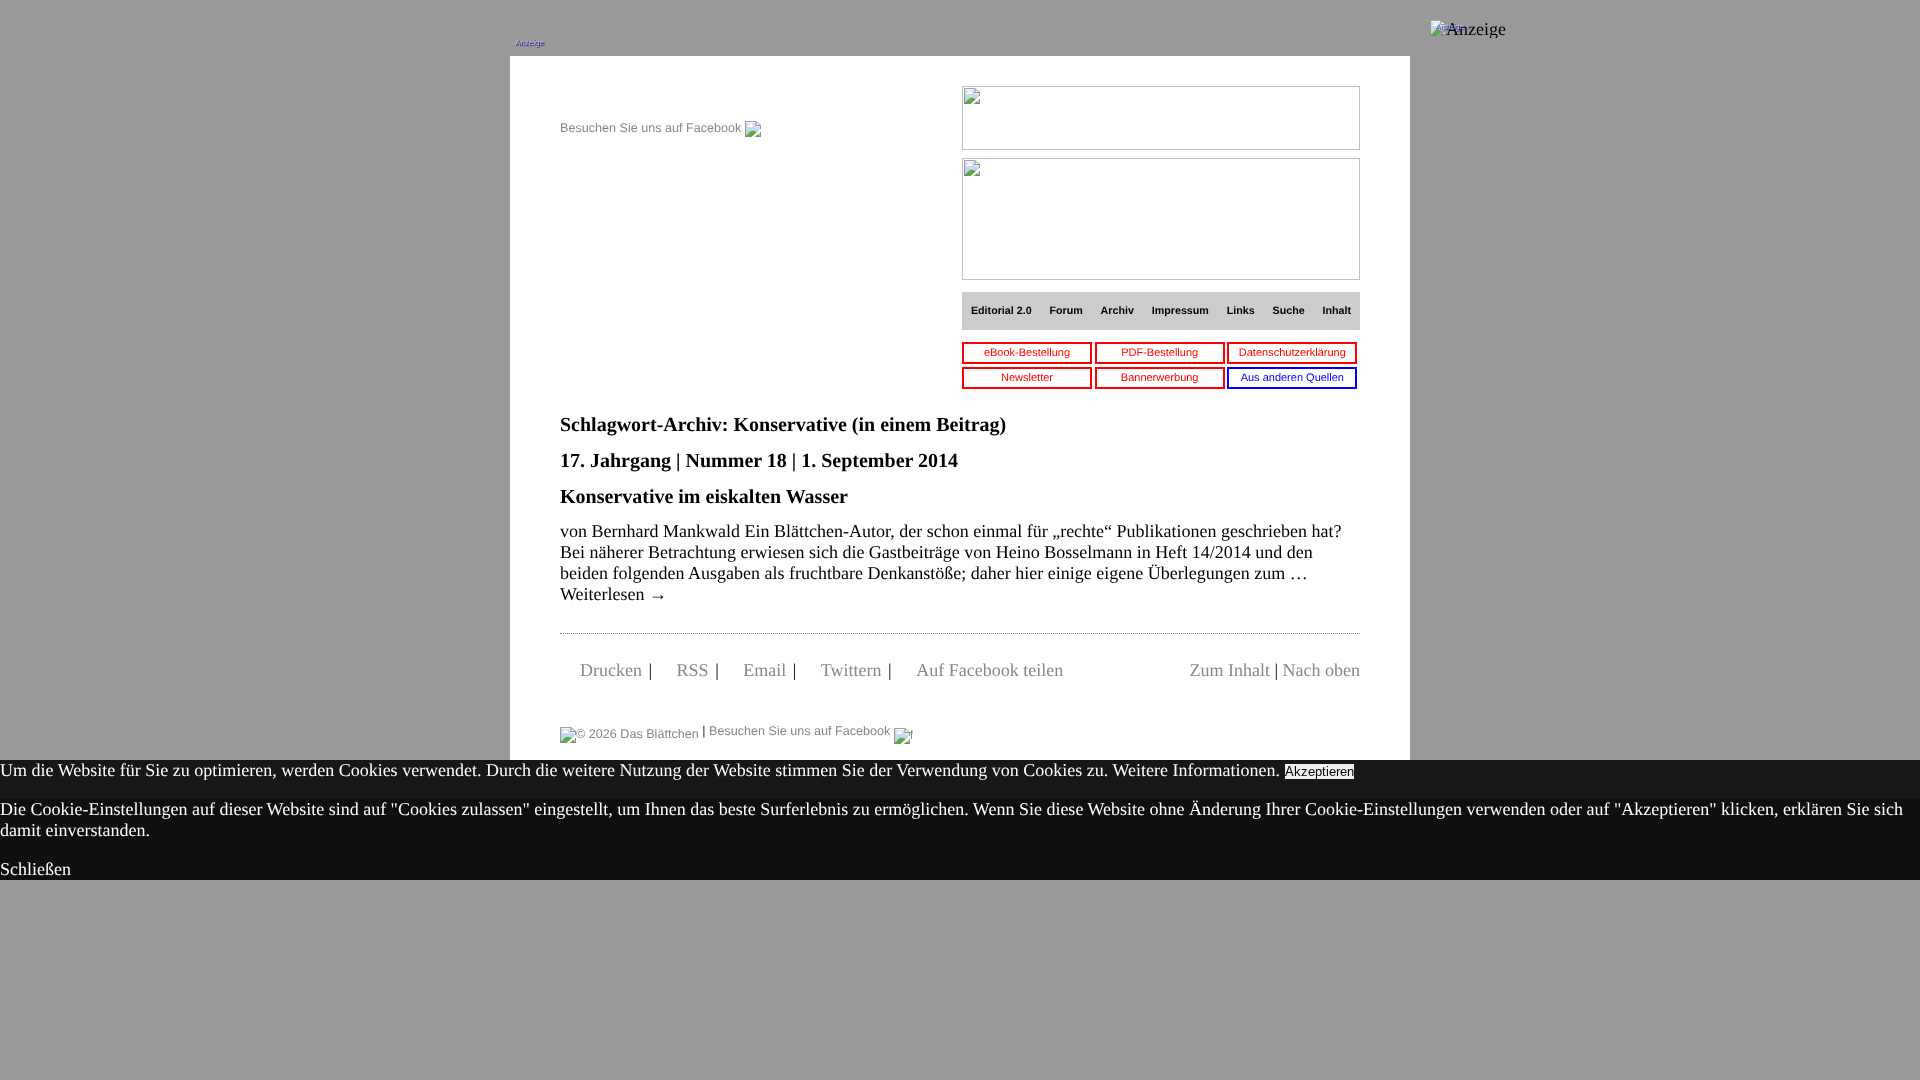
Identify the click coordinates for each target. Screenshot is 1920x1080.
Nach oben (1321, 670)
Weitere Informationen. (1196, 770)
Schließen (35, 869)
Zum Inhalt (1229, 670)
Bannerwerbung (1160, 378)
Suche (1289, 311)
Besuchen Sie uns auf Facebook (652, 128)
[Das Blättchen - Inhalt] (660, 96)
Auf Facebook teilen (989, 670)
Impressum (1180, 311)
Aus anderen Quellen (1292, 378)
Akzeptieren (1319, 771)
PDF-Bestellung (1159, 353)
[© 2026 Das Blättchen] (629, 731)
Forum (1065, 311)
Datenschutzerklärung (1292, 353)
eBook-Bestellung (1027, 353)
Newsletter (1027, 378)
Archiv (1117, 311)
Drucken (611, 670)
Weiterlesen (613, 594)
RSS (693, 670)
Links (1241, 311)
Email (764, 670)
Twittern (851, 670)
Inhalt (1337, 311)
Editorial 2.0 (1001, 311)
